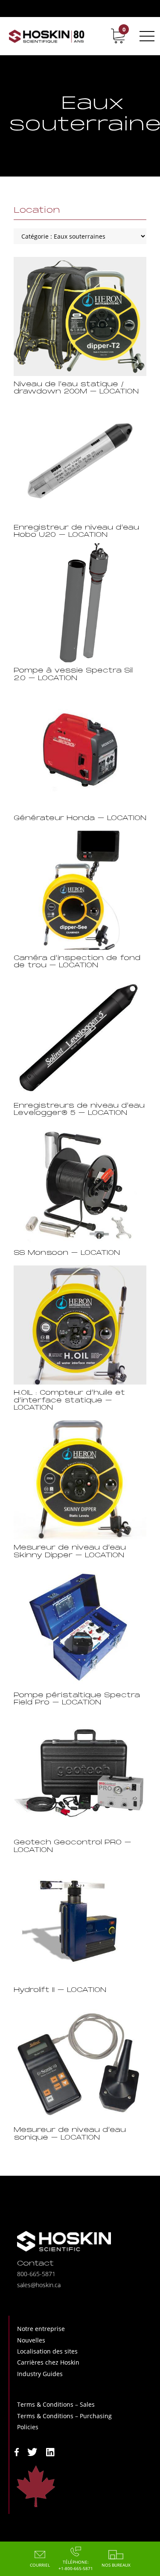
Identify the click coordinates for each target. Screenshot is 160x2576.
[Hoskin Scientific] (47, 36)
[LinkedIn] (50, 2451)
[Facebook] (17, 2451)
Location (37, 211)
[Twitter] (32, 2451)
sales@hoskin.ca (39, 2285)
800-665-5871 (36, 2274)
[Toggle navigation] (145, 36)
